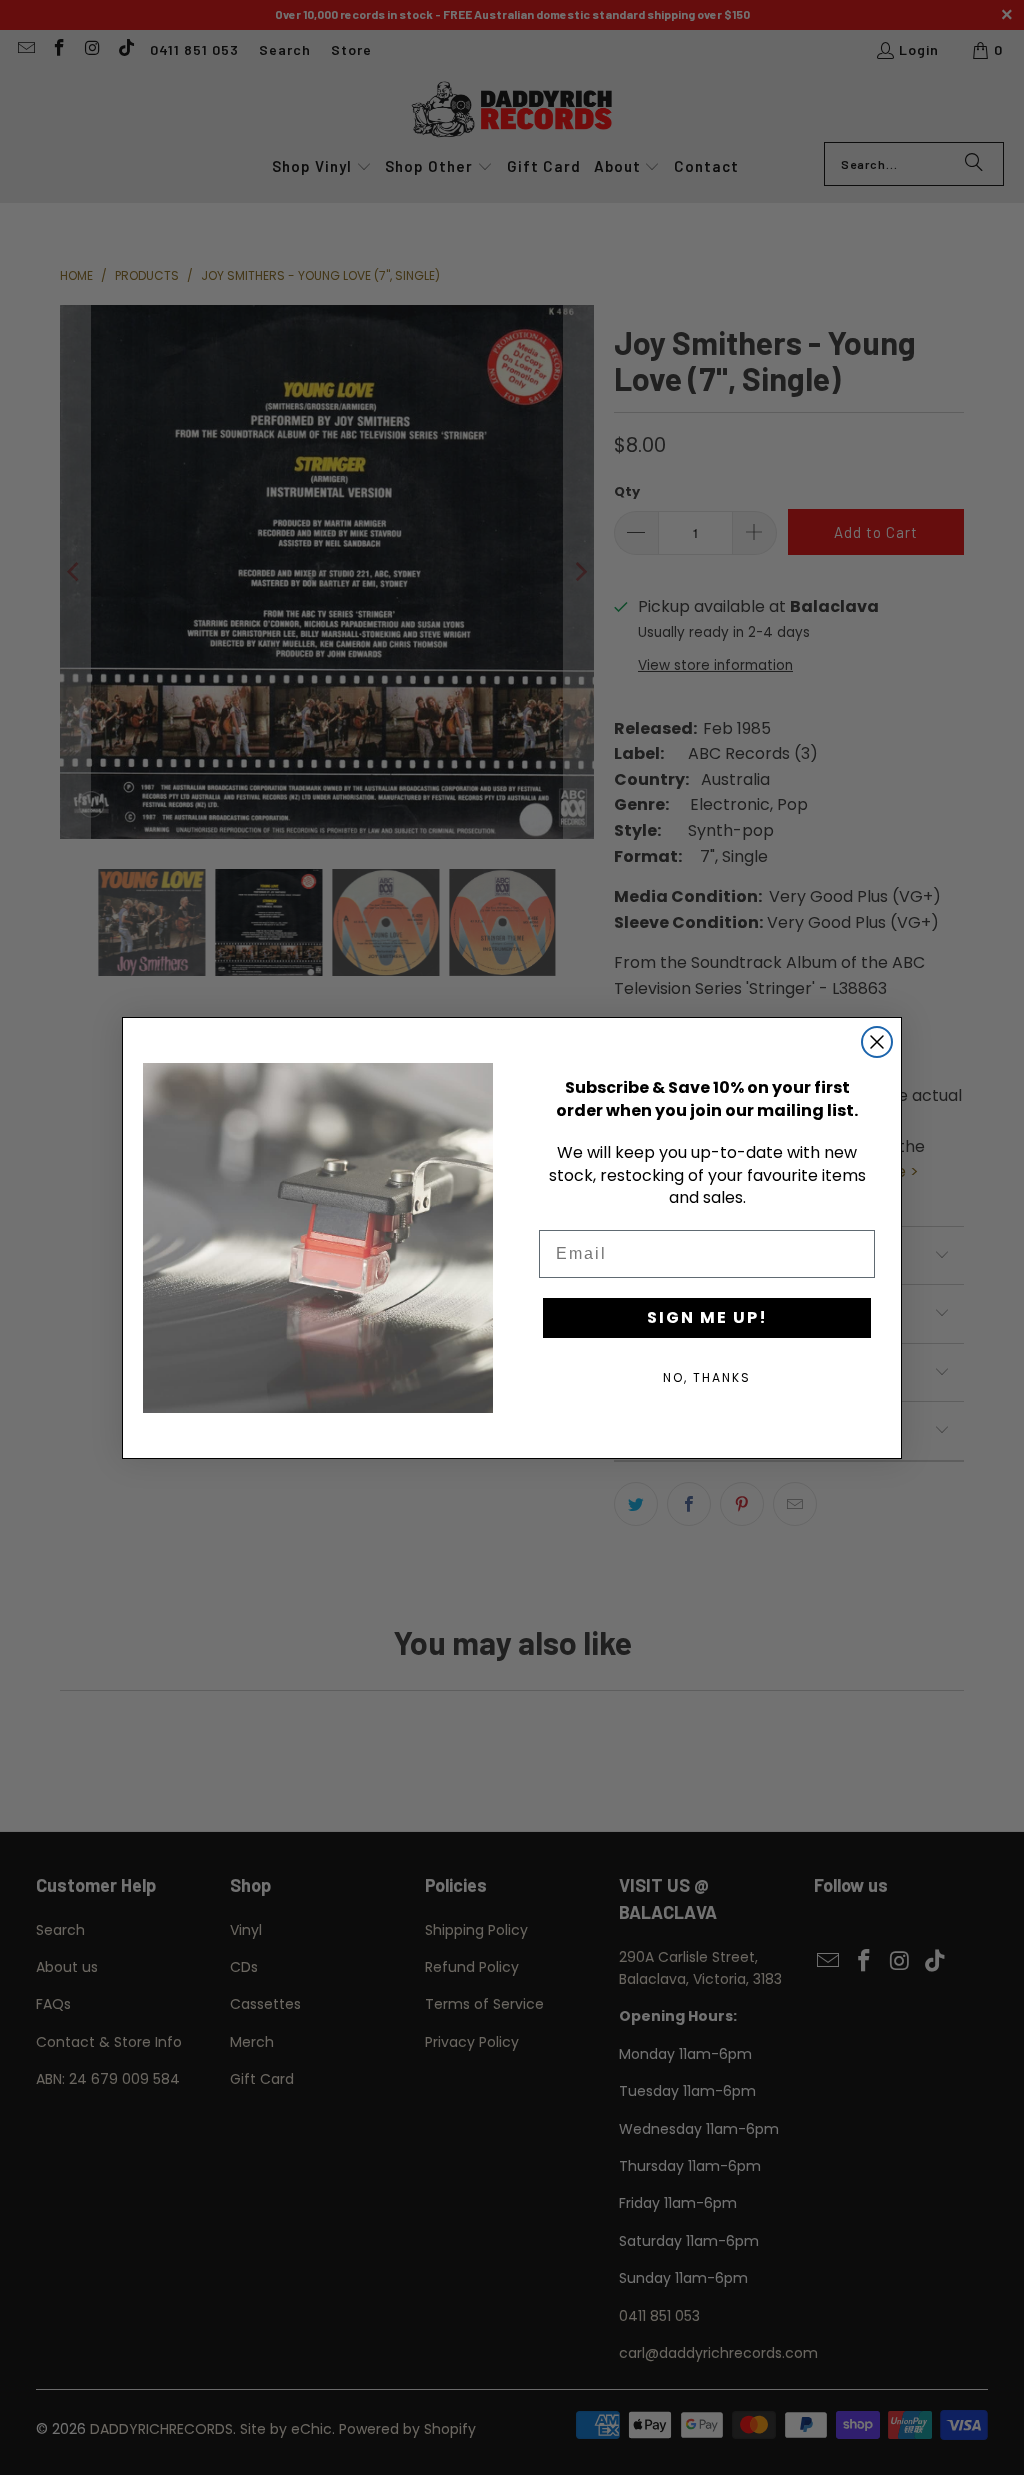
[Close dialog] (877, 1042)
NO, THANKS (707, 1377)
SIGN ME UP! (707, 1317)
